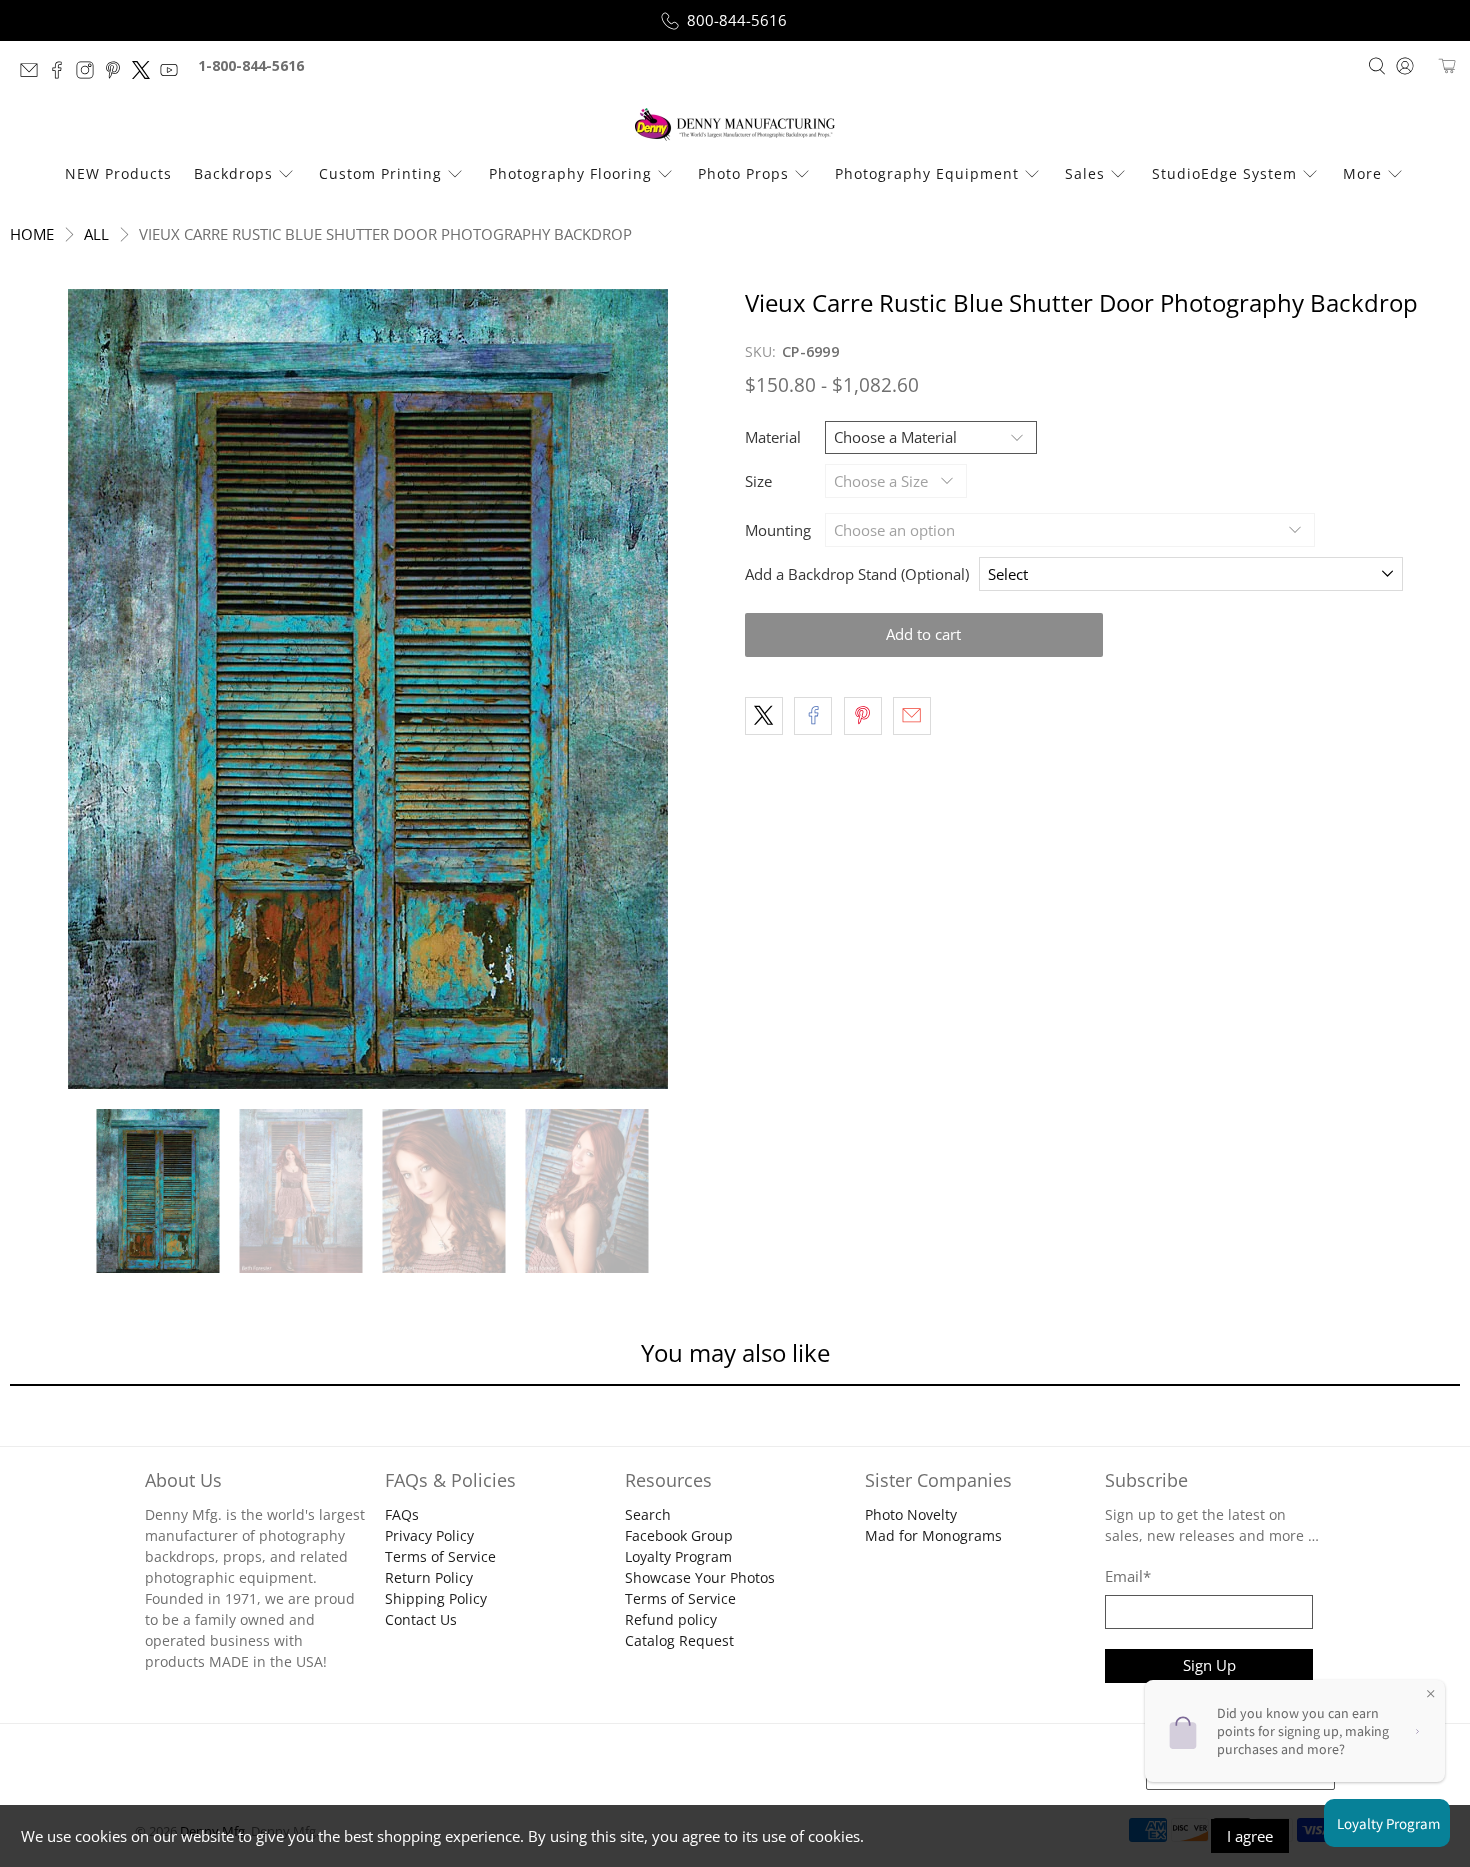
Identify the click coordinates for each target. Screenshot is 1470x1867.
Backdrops (233, 173)
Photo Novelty (911, 1514)
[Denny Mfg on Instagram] (90, 73)
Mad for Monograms (933, 1535)
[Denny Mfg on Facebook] (62, 73)
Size (758, 481)
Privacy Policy (429, 1535)
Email (1128, 1576)
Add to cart (923, 634)
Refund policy (671, 1619)
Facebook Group (679, 1535)
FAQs (402, 1514)
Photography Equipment (927, 173)
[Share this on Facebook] (813, 716)
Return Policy (429, 1577)
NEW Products (118, 173)
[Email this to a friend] (912, 716)
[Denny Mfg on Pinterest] (118, 73)
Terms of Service (440, 1556)
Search (648, 1514)
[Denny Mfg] (735, 124)
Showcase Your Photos (700, 1577)
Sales (1085, 173)
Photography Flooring (570, 173)
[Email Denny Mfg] (34, 73)
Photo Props (743, 173)
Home (32, 234)
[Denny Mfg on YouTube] (174, 73)
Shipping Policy (436, 1598)
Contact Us (421, 1619)
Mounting (778, 530)
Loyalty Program (678, 1556)
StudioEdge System (1224, 173)
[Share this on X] (764, 716)
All (96, 234)
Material (773, 437)
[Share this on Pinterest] (863, 716)
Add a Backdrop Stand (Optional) (857, 574)
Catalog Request (679, 1640)
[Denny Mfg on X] (146, 73)
